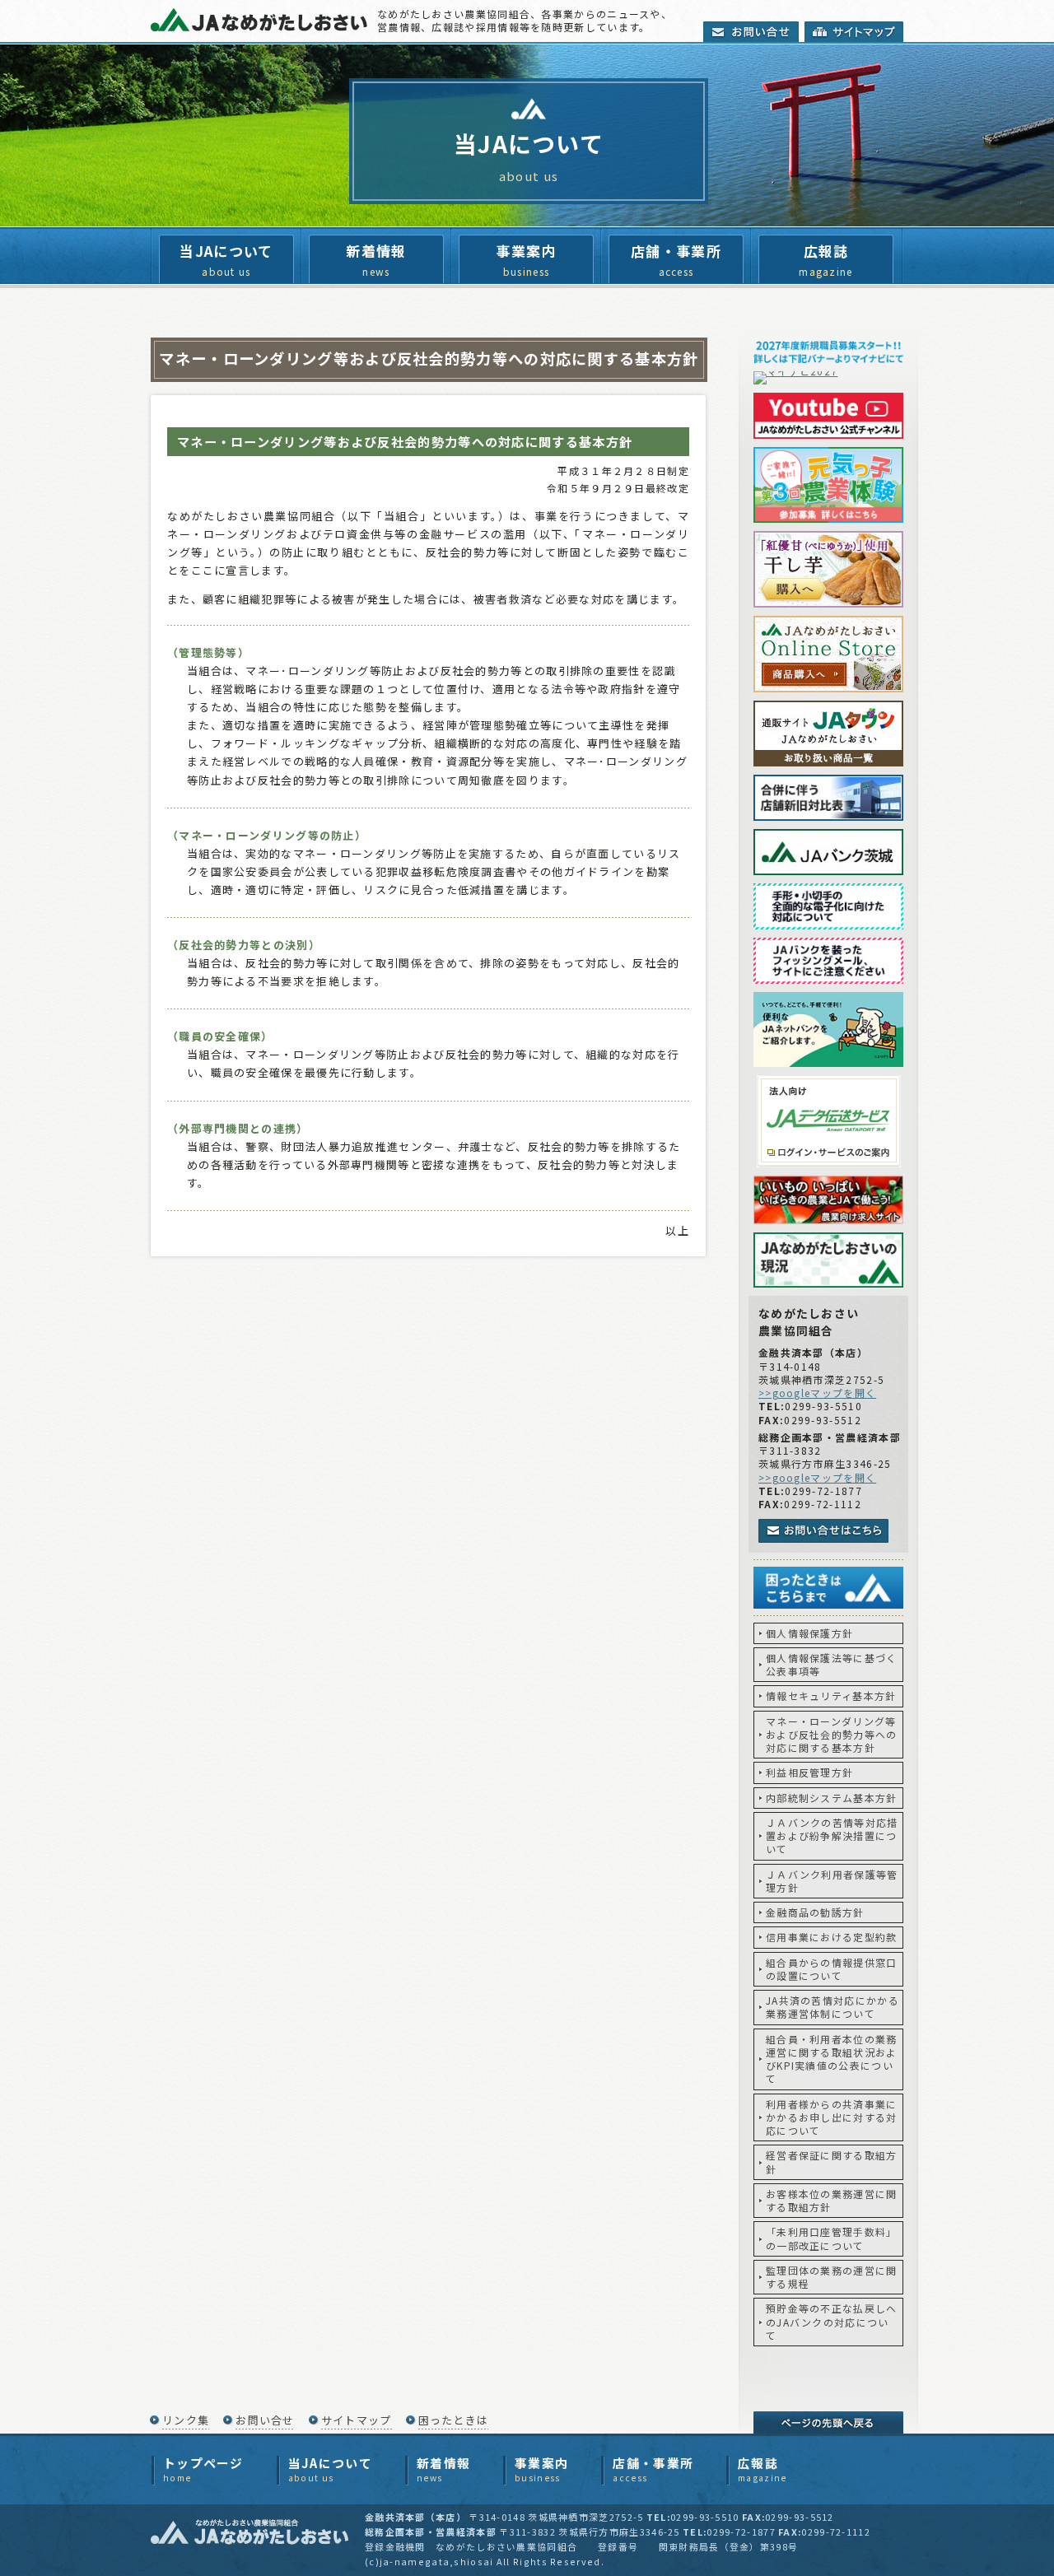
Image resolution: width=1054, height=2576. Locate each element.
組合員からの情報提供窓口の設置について (832, 1969)
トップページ (203, 2470)
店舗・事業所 (676, 259)
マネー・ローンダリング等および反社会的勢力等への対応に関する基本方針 (832, 1735)
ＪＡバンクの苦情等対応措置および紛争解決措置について (832, 1836)
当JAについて (226, 259)
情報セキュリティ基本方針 (831, 1696)
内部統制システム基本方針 (832, 1798)
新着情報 (376, 259)
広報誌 (825, 259)
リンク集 (186, 2420)
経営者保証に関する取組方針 (832, 2161)
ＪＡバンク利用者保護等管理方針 (832, 1881)
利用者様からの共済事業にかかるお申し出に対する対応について (832, 2117)
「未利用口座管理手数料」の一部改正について (832, 2238)
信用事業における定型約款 (832, 1937)
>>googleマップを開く (817, 1393)
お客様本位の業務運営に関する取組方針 (832, 2200)
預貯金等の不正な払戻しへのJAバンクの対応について (832, 2322)
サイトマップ (357, 2420)
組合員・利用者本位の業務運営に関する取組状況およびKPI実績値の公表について (832, 2059)
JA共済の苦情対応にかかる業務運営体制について (832, 2007)
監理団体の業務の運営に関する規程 (832, 2277)
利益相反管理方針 (809, 1772)
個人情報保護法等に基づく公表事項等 (832, 1664)
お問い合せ (265, 2420)
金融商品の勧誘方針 (815, 1912)
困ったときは (454, 2420)
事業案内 (526, 259)
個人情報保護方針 (809, 1633)
